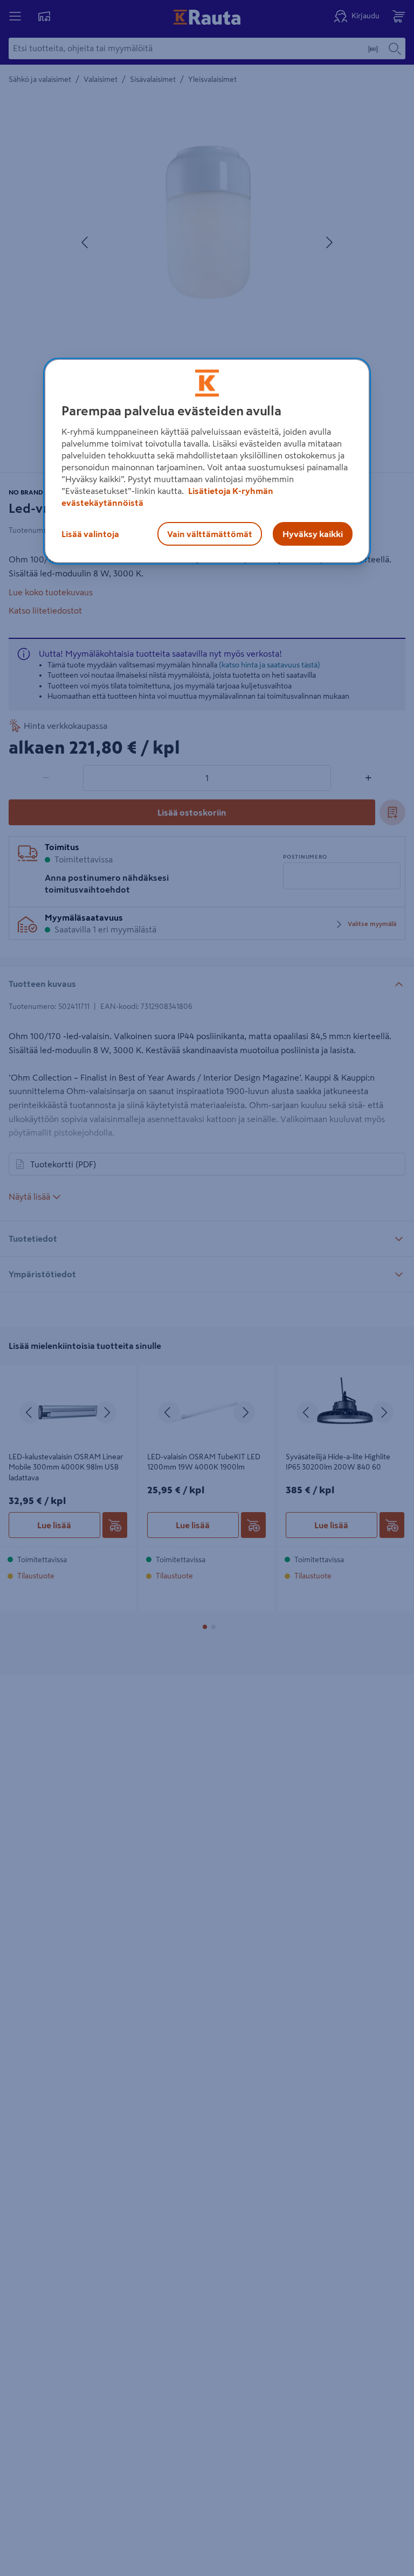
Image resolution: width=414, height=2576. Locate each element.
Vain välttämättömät (210, 534)
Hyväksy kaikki (313, 534)
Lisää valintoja (90, 534)
